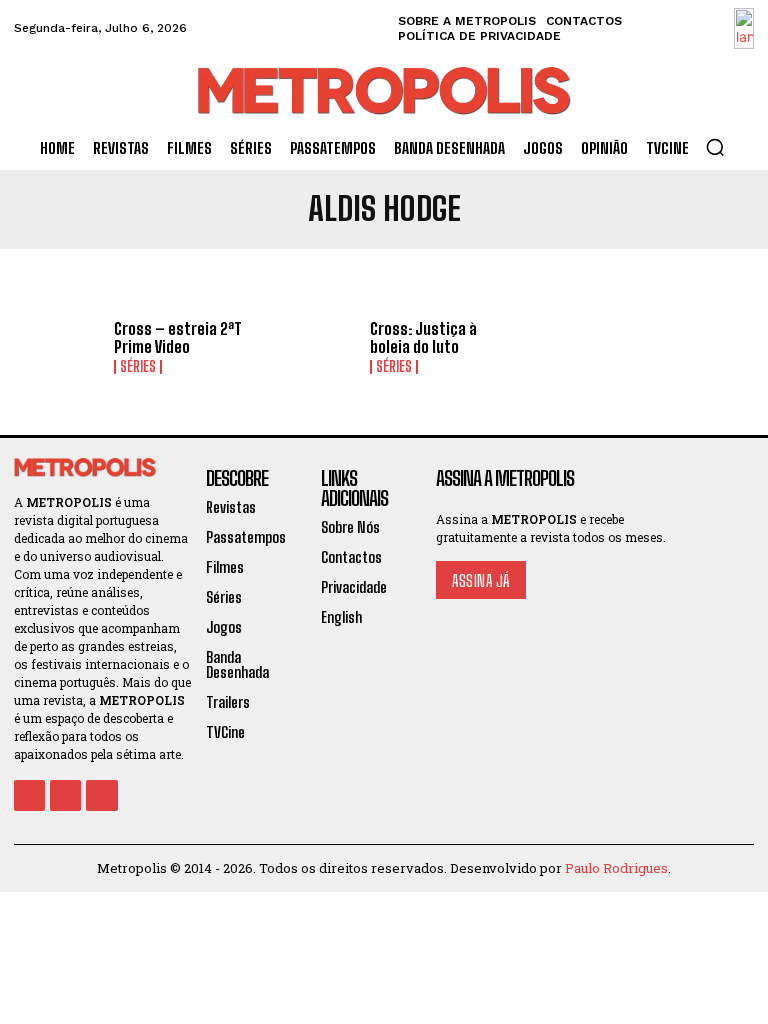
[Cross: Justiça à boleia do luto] (313, 348)
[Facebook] (29, 795)
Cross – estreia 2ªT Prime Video (178, 337)
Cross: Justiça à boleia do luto (423, 337)
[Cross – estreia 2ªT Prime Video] (57, 348)
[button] (715, 147)
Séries (138, 367)
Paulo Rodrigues (616, 868)
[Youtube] (101, 795)
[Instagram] (65, 795)
